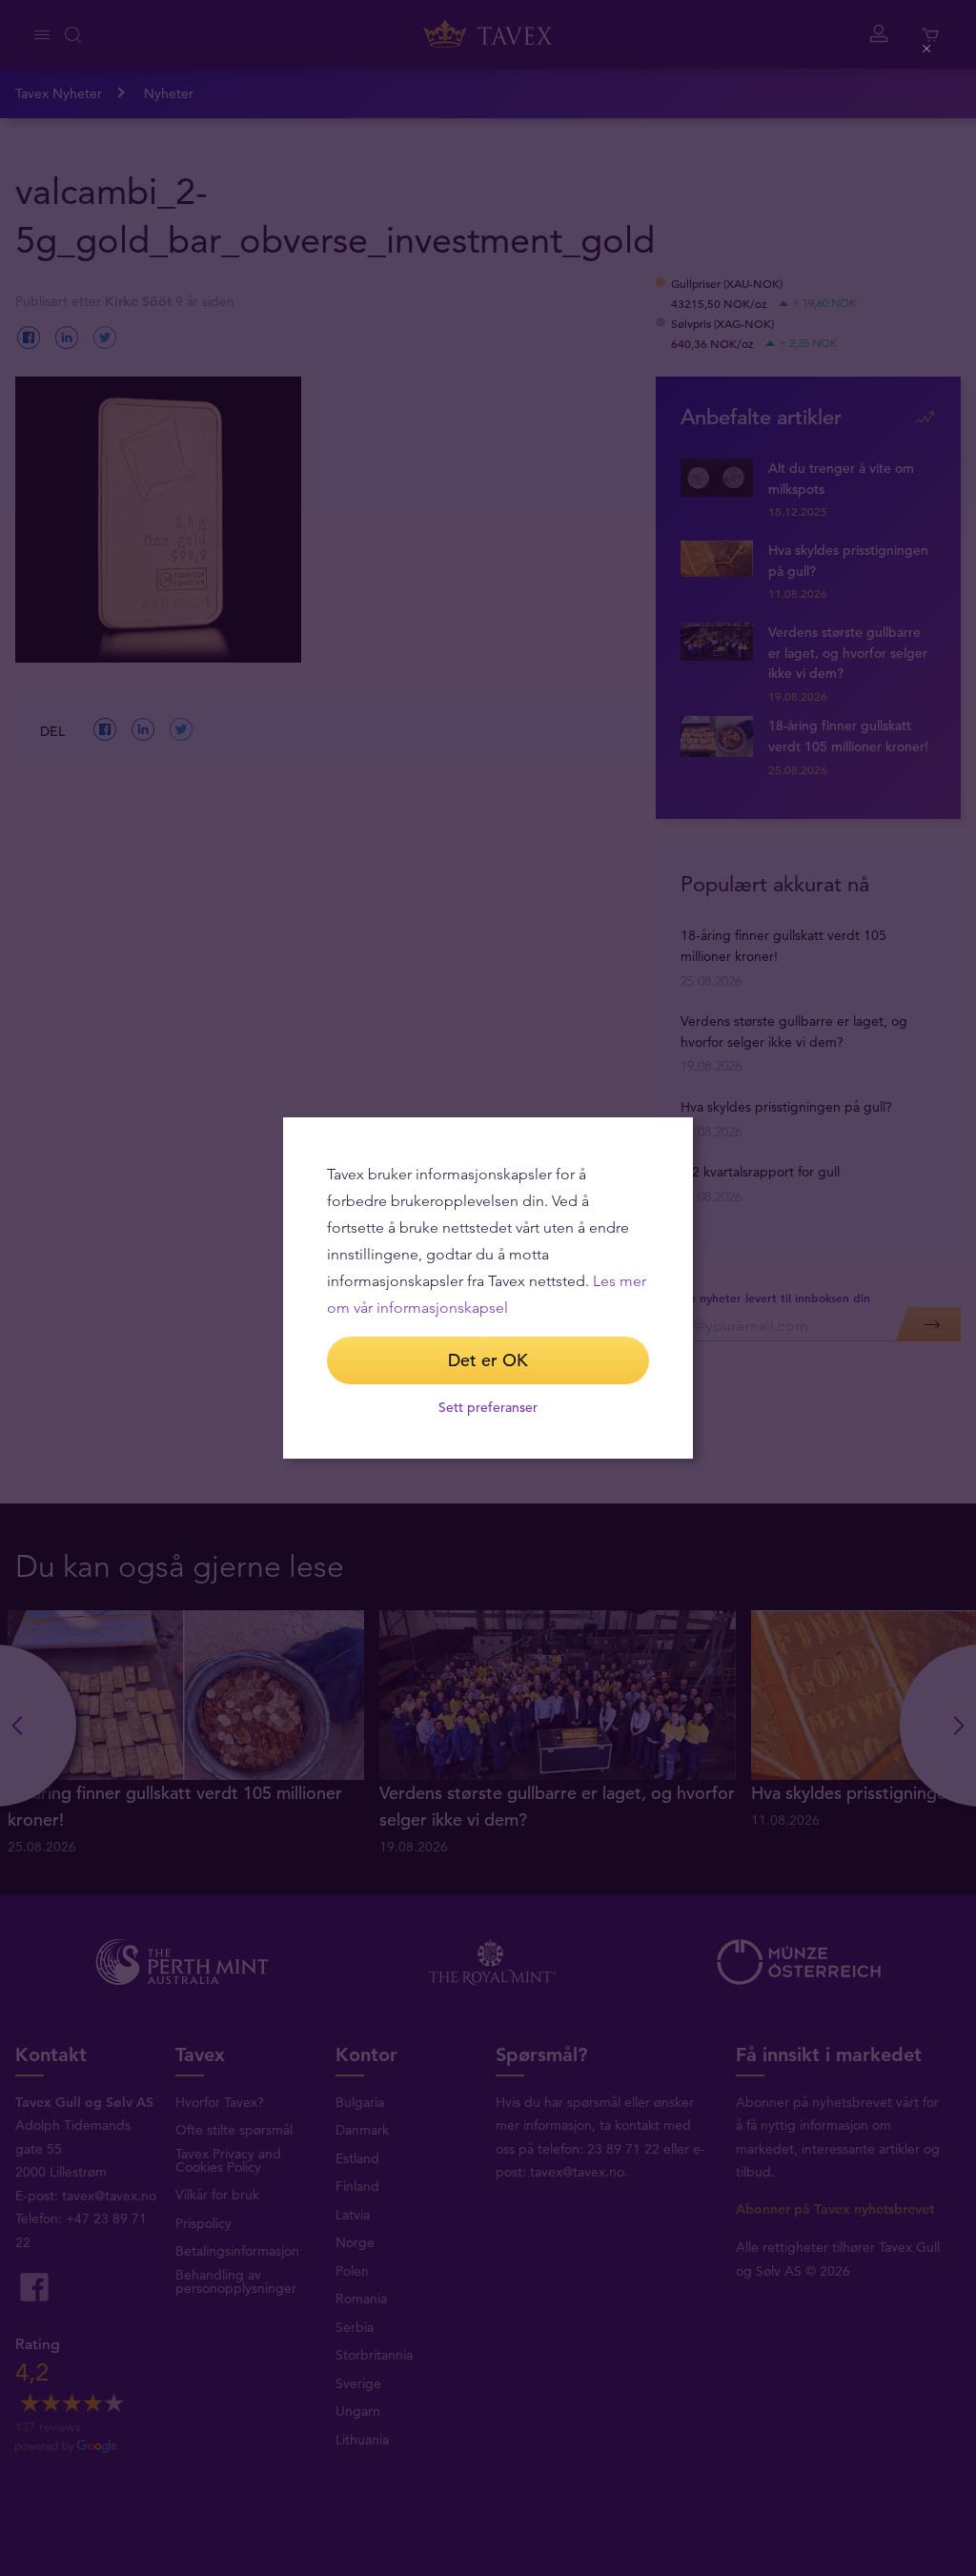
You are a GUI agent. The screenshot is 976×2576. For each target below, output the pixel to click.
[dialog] (488, 1288)
